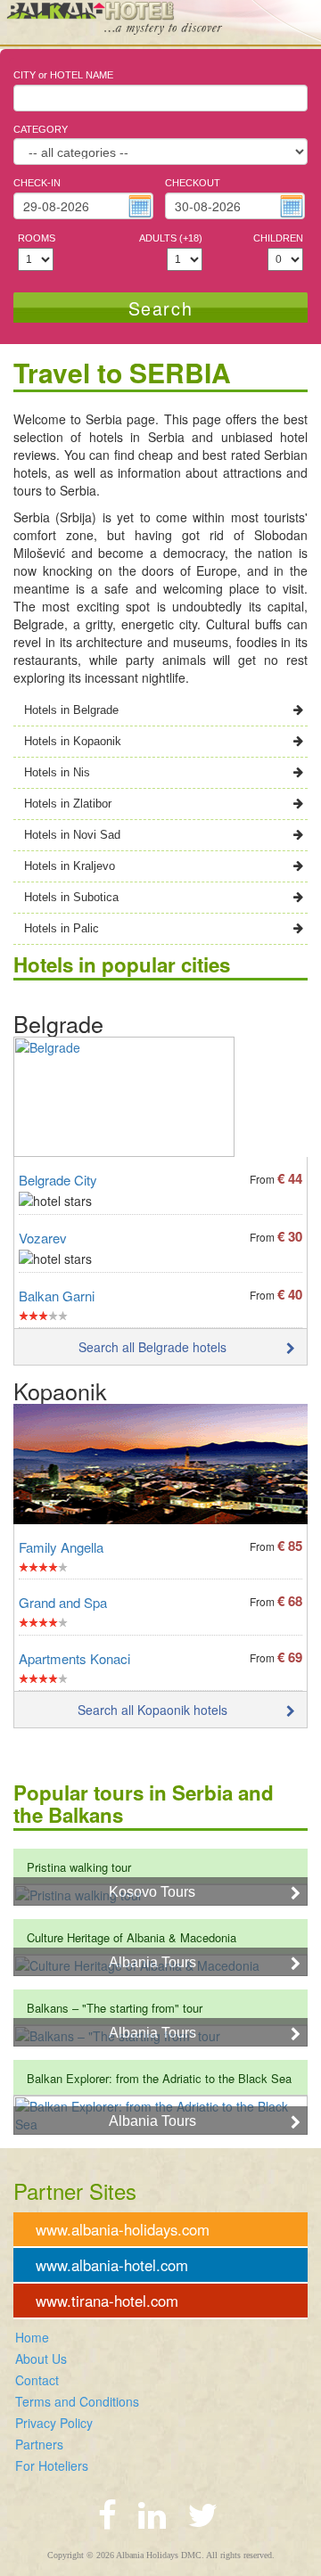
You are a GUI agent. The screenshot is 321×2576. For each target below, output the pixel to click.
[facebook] (107, 2513)
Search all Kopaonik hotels (152, 1710)
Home (32, 2337)
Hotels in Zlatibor (68, 804)
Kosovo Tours (152, 1892)
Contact (37, 2380)
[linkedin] (152, 2513)
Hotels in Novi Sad (72, 835)
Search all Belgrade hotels (152, 1347)
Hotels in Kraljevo (70, 866)
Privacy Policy (54, 2423)
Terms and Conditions (77, 2401)
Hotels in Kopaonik (73, 741)
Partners (39, 2444)
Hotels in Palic (62, 928)
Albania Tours (152, 1962)
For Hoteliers (52, 2465)
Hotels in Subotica (71, 897)
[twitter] (202, 2513)
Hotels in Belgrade (71, 710)
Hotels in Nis (57, 772)
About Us (41, 2359)
